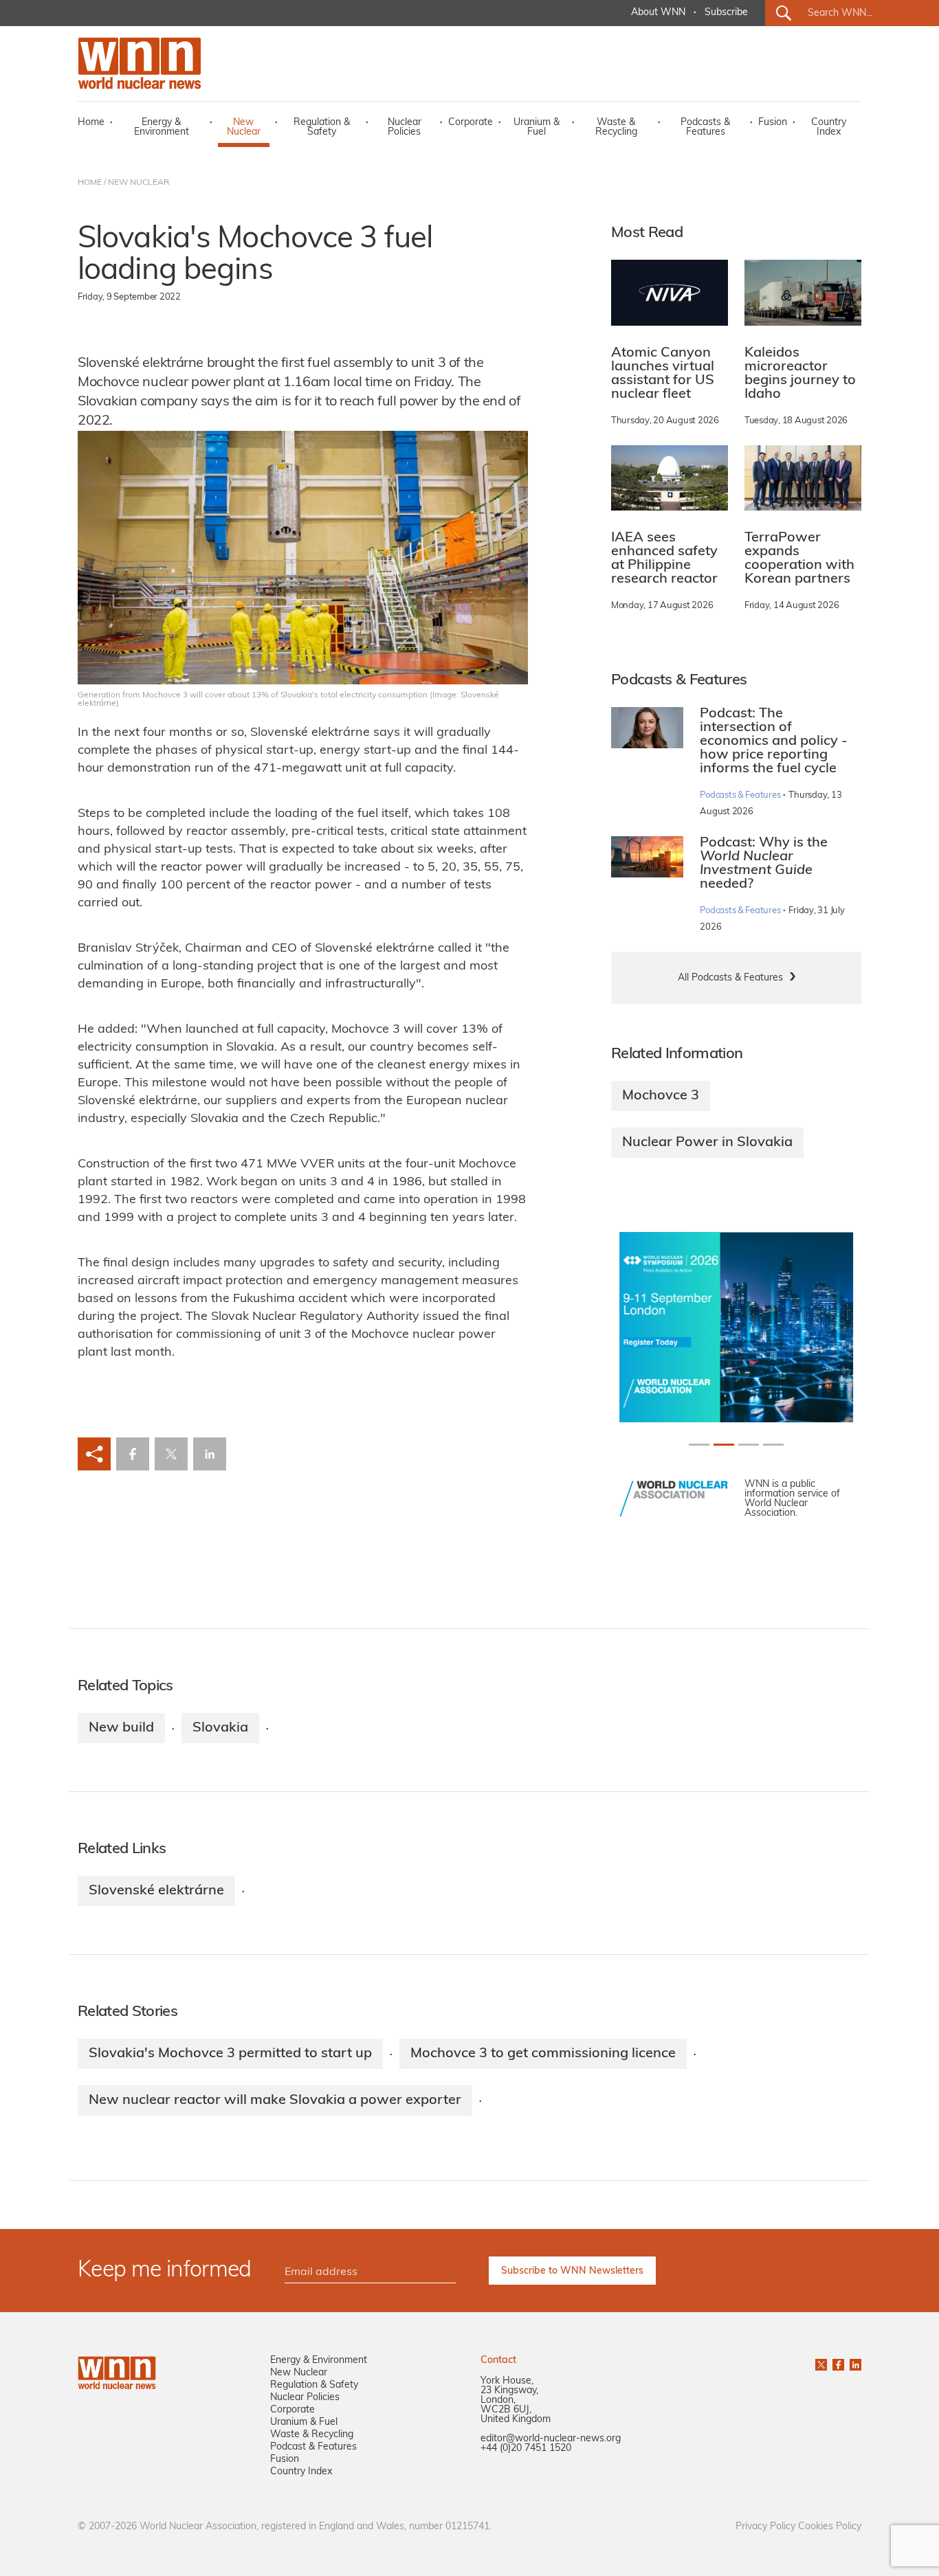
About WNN (658, 13)
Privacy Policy (765, 2527)
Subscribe (726, 13)
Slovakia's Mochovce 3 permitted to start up (230, 2054)
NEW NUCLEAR (139, 183)
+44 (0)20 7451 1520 (526, 2449)
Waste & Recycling (616, 127)
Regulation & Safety (322, 127)
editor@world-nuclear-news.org (551, 2439)
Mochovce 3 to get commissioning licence (543, 2054)
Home (91, 123)
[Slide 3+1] (773, 1445)
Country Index (829, 127)
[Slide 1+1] (724, 1445)
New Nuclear (244, 127)
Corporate (471, 123)
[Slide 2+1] (749, 1445)
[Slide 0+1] (699, 1445)
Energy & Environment (162, 127)
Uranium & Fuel (537, 127)
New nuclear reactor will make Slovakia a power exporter (275, 2101)
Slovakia (220, 1728)
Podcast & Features (313, 2447)
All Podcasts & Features (730, 978)
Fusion (773, 123)
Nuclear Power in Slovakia (707, 1143)
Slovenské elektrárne (156, 1891)
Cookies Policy (830, 2527)
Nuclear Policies (405, 127)
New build (121, 1728)
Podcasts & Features (705, 127)
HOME (90, 183)
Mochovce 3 (661, 1096)
